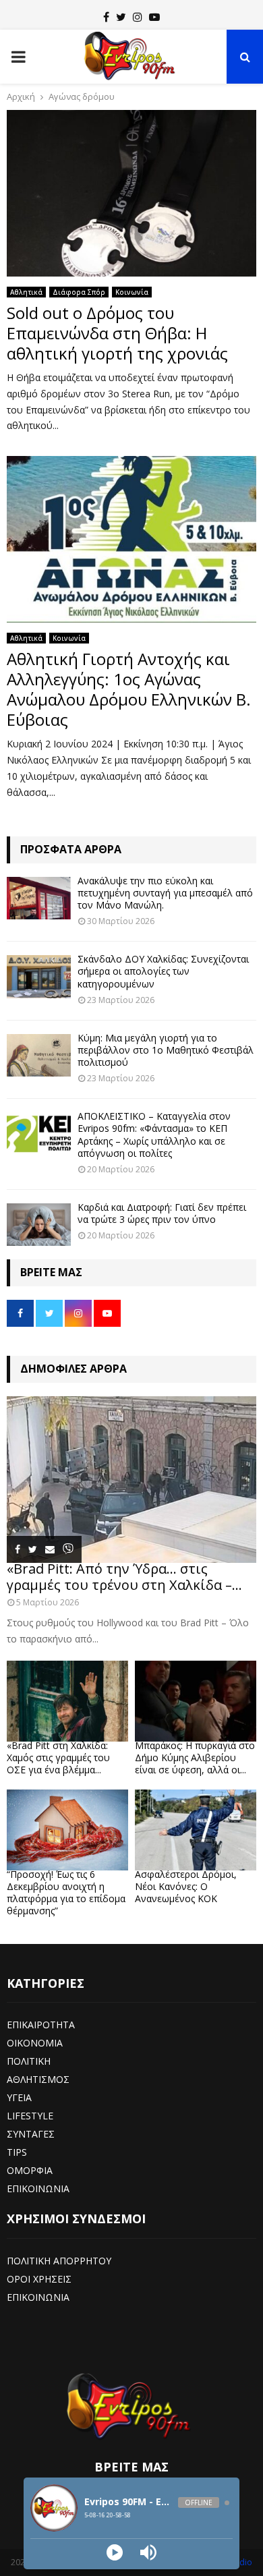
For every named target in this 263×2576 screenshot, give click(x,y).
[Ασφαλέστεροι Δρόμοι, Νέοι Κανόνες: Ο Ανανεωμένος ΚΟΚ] (196, 1830)
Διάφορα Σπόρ (79, 292)
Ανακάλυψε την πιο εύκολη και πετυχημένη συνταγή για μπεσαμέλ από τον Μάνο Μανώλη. (165, 893)
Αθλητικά (26, 292)
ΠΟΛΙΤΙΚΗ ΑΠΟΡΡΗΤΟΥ (59, 2261)
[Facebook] (106, 17)
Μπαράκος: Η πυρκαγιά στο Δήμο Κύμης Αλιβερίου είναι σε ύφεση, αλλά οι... (195, 1757)
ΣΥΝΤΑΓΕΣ (31, 2134)
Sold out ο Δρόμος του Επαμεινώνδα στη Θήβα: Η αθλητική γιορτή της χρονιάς (117, 333)
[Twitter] (121, 17)
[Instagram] (138, 17)
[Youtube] (154, 17)
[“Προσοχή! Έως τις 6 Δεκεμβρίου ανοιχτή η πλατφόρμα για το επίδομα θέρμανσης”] (67, 1830)
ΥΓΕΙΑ (19, 2097)
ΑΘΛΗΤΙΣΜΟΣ (38, 2079)
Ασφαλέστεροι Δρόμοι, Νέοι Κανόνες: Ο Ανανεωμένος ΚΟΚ (186, 1886)
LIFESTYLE (30, 2116)
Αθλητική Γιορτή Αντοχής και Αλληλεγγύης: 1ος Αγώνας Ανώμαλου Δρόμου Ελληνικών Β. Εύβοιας (129, 689)
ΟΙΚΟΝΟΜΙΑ (35, 2043)
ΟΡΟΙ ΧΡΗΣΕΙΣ (39, 2279)
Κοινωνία (132, 292)
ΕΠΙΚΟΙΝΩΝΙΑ (38, 2188)
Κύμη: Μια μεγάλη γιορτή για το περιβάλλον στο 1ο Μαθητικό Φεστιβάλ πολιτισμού (166, 1050)
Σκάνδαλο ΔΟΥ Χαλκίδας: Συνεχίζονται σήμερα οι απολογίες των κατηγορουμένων (163, 971)
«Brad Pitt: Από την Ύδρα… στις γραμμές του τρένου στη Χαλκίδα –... (124, 1577)
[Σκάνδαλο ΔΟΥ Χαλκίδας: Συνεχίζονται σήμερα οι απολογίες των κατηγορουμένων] (39, 976)
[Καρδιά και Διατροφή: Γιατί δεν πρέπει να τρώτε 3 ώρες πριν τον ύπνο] (39, 1225)
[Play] (115, 2552)
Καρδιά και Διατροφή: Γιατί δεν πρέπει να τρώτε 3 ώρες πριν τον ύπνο (162, 1213)
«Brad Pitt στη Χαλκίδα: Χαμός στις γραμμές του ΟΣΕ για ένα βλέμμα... (58, 1757)
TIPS (17, 2152)
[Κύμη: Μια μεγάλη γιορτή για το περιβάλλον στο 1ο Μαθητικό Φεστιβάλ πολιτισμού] (39, 1055)
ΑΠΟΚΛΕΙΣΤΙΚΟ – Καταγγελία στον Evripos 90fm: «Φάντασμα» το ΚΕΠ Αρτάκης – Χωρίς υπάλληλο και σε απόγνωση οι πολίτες (154, 1135)
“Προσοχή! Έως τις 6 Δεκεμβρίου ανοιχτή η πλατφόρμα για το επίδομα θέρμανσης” (66, 1892)
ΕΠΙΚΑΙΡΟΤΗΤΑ (41, 2025)
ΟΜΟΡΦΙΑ (30, 2170)
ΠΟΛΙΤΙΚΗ (29, 2061)
